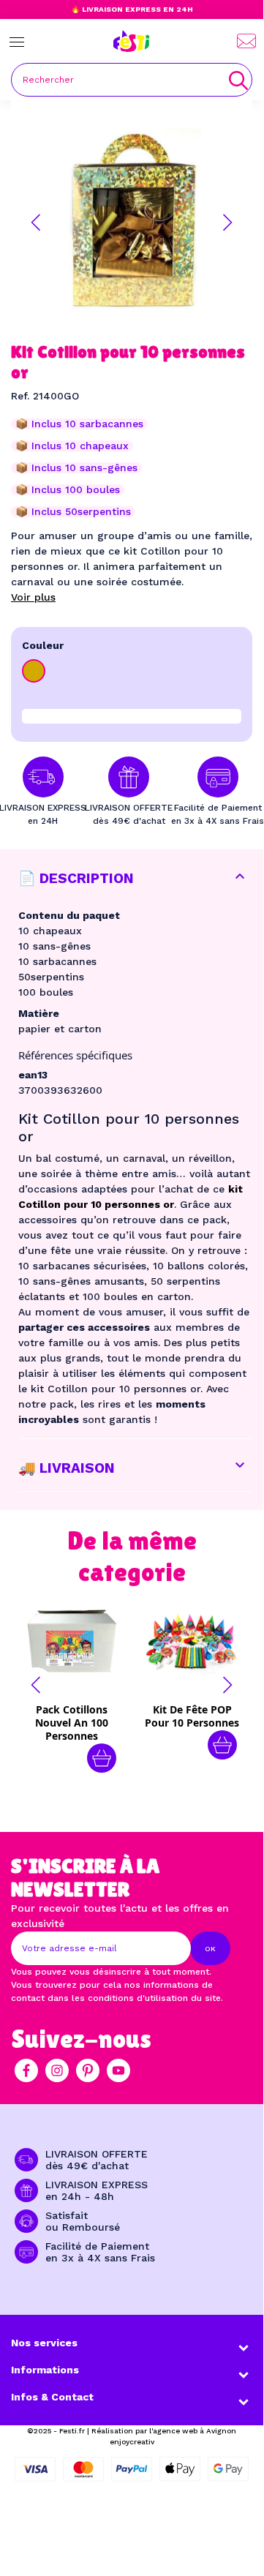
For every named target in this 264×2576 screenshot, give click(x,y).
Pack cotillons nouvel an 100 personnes (72, 1723)
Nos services (44, 2343)
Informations (45, 2370)
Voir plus (33, 597)
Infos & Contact (52, 2397)
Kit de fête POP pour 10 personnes (192, 1716)
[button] (36, 222)
